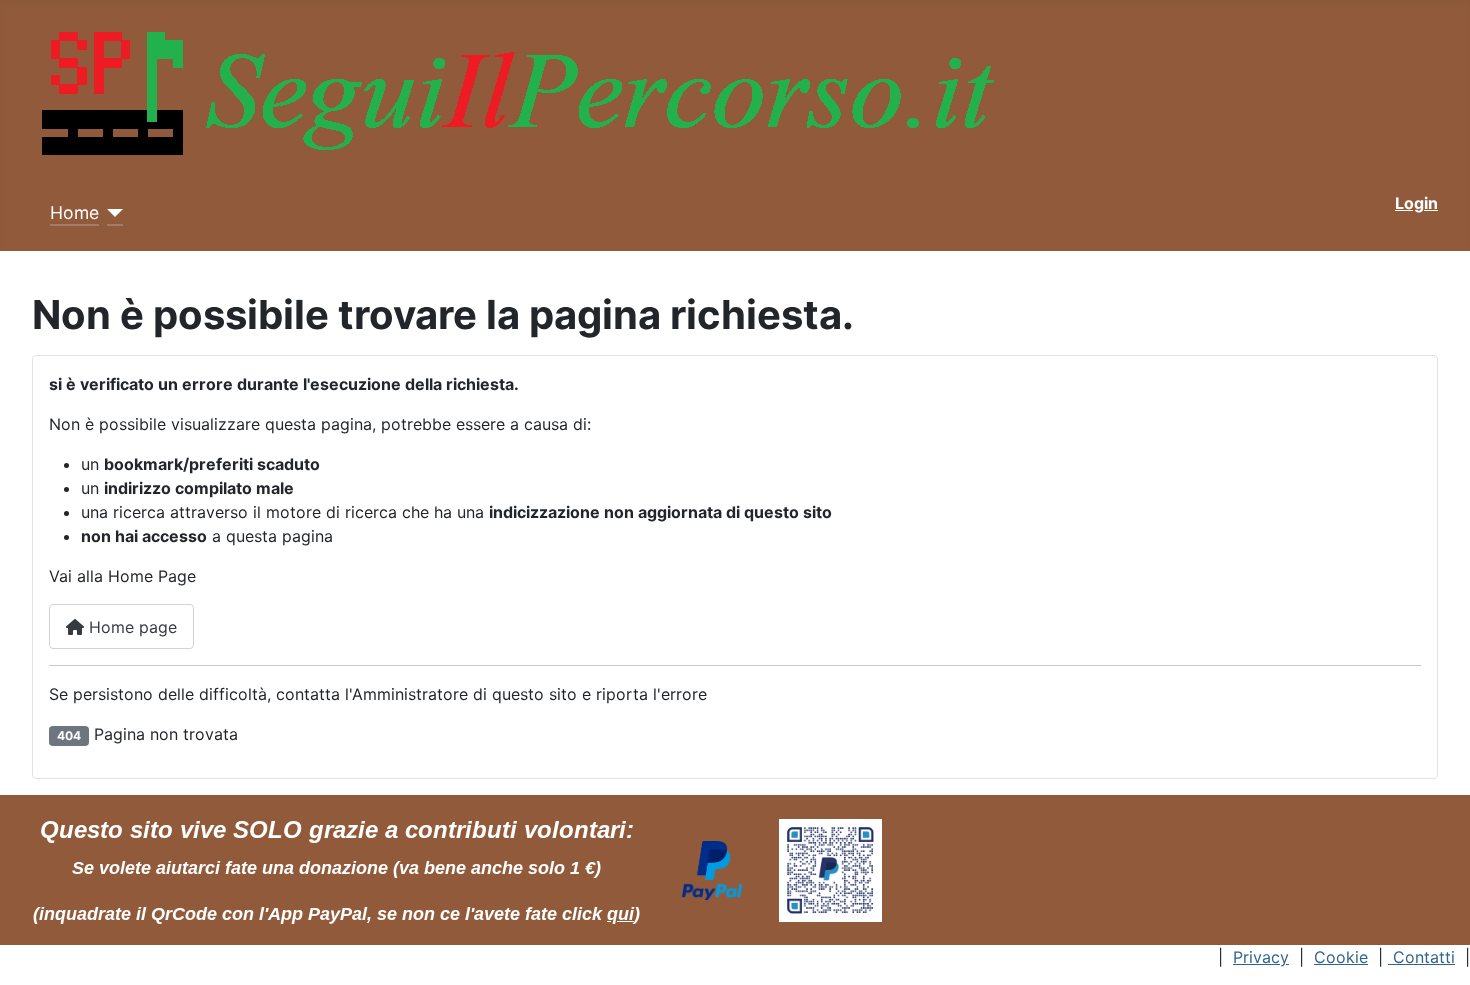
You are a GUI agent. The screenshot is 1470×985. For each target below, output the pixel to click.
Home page (130, 627)
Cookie (1341, 957)
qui (620, 914)
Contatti (1421, 957)
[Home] (111, 213)
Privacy (1261, 957)
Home (74, 212)
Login (1416, 203)
